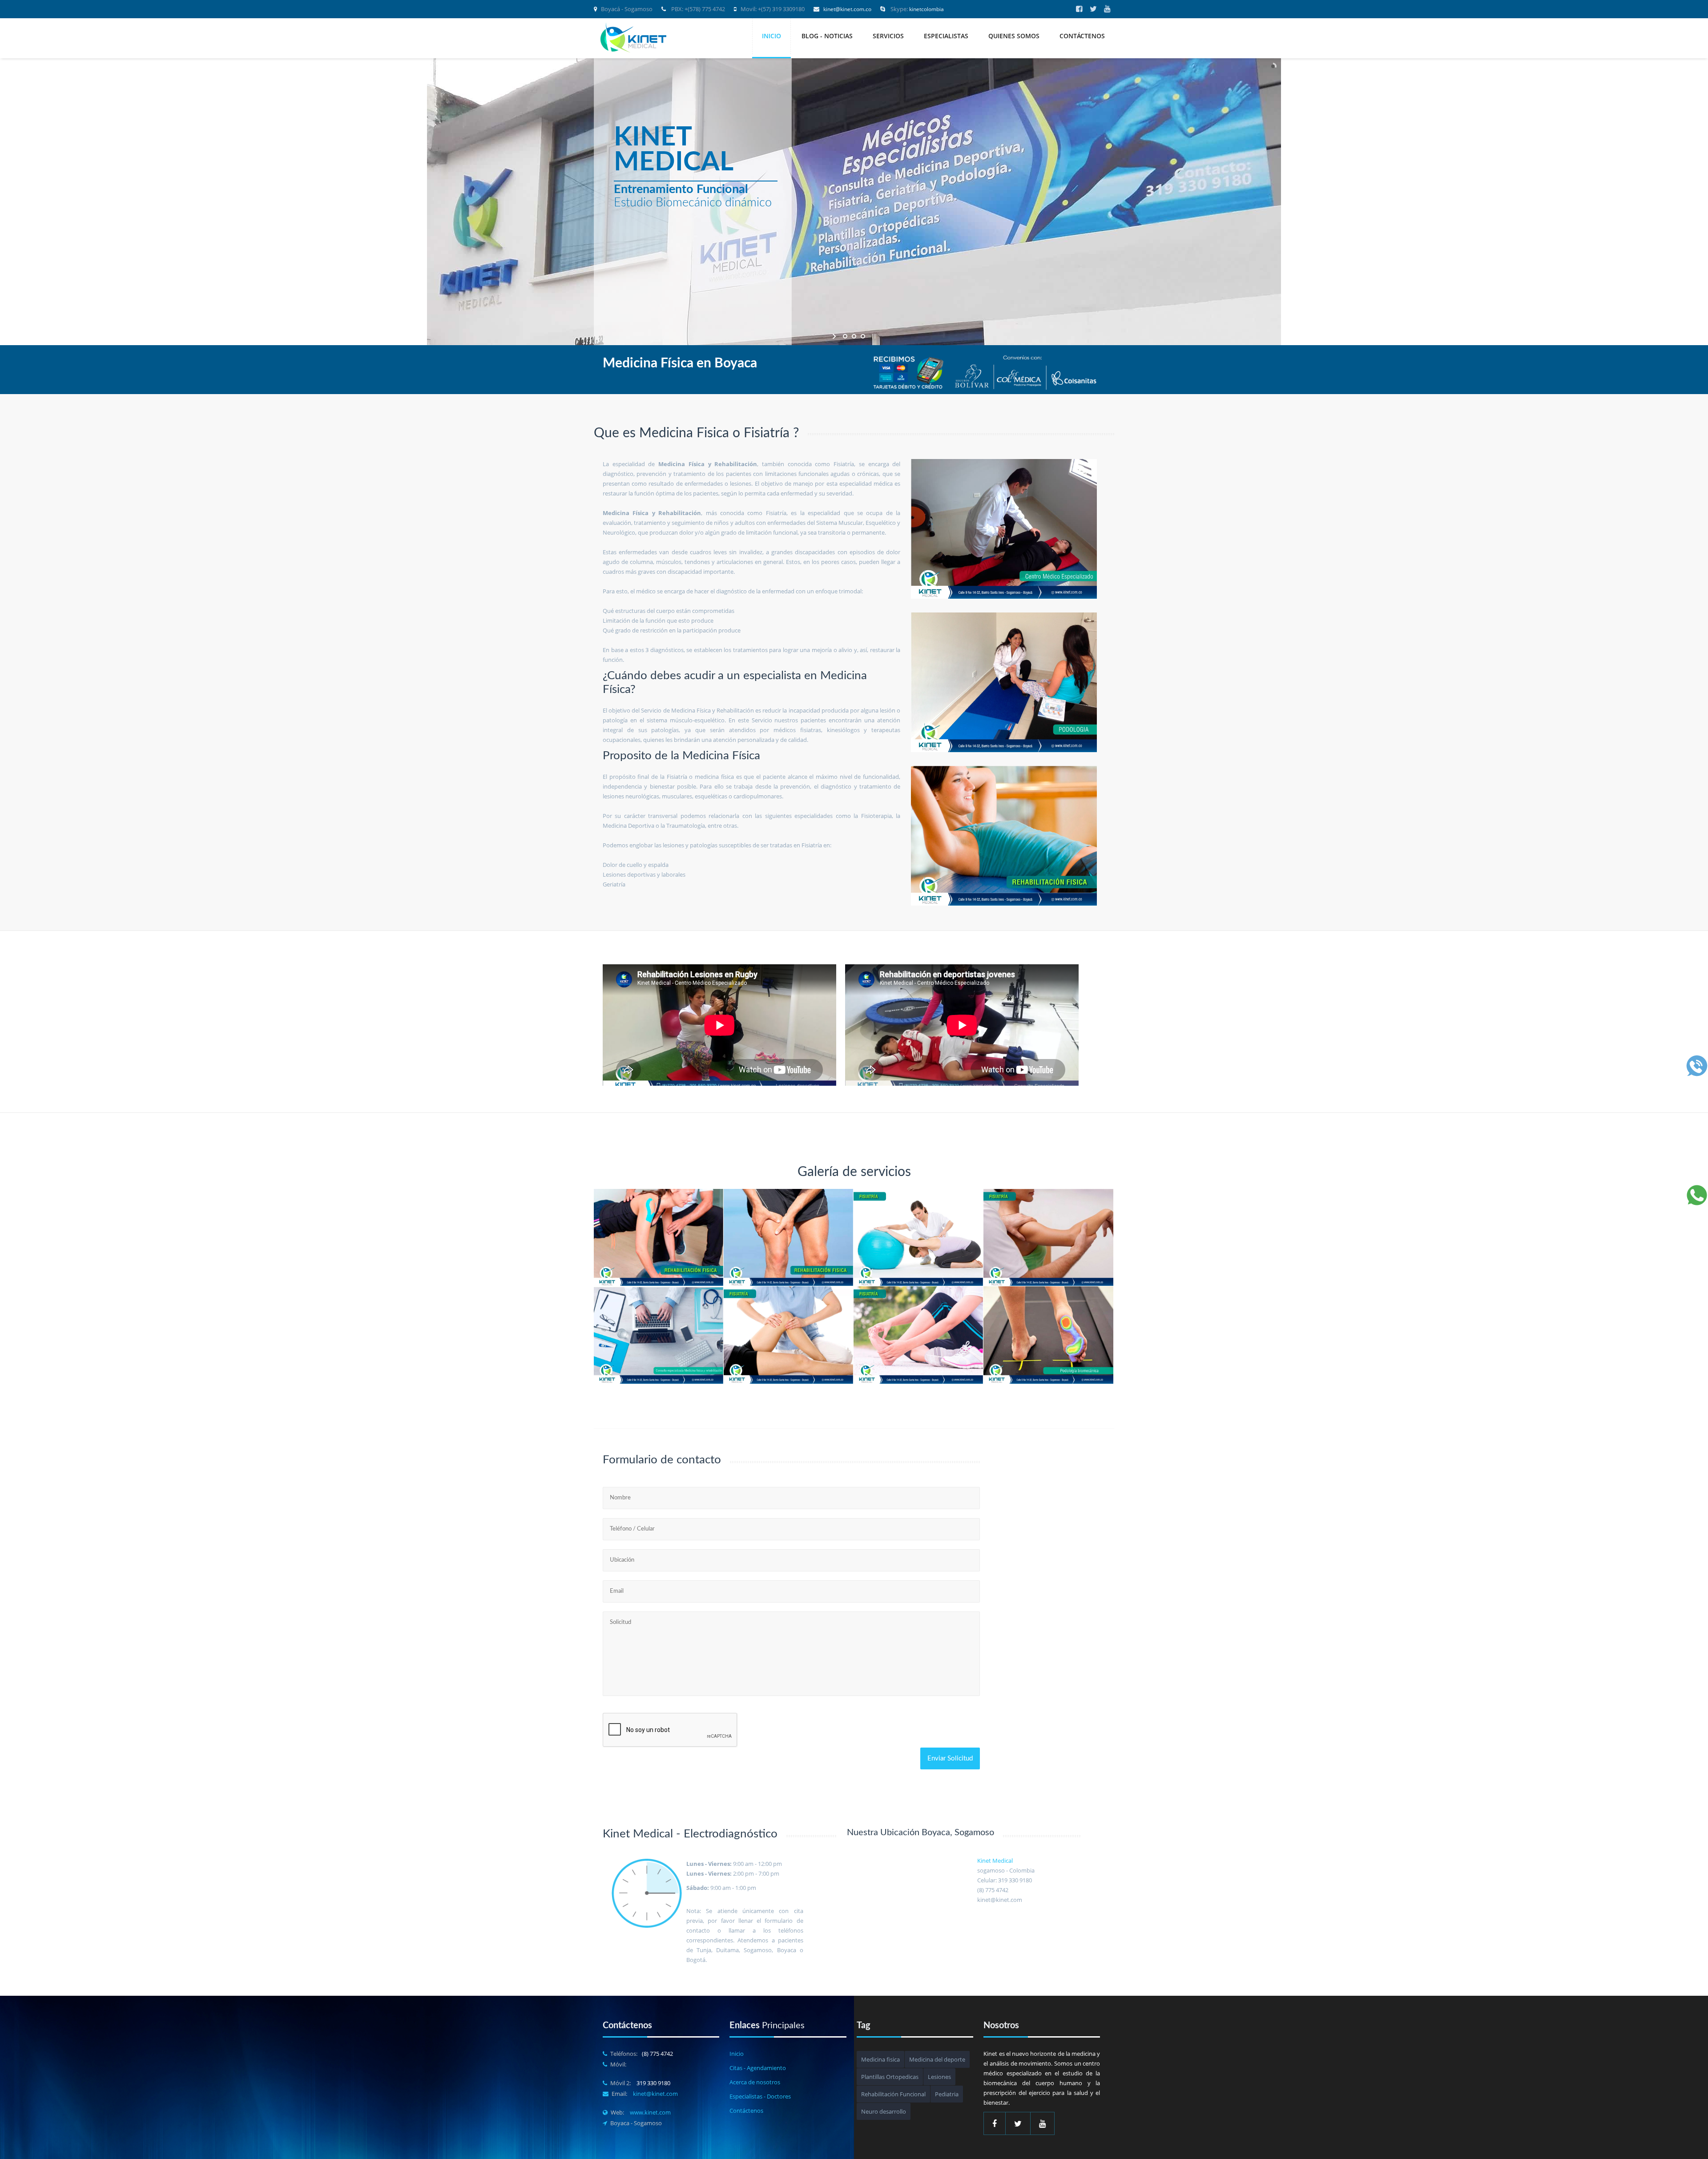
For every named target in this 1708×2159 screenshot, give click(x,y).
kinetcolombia (927, 9)
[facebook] (1079, 9)
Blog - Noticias (827, 36)
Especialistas (946, 36)
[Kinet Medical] (634, 39)
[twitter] (1093, 9)
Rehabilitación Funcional (893, 2094)
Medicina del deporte (937, 2059)
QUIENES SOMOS (1014, 36)
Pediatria (947, 2094)
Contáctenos (1082, 36)
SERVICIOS (888, 36)
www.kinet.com (650, 2112)
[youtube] (1107, 9)
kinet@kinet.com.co (847, 9)
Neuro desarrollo (884, 2111)
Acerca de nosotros (755, 2082)
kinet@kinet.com (655, 2094)
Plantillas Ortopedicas (890, 2077)
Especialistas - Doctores (760, 2096)
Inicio (771, 36)
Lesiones (939, 2077)
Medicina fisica (880, 2059)
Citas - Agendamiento (758, 2068)
